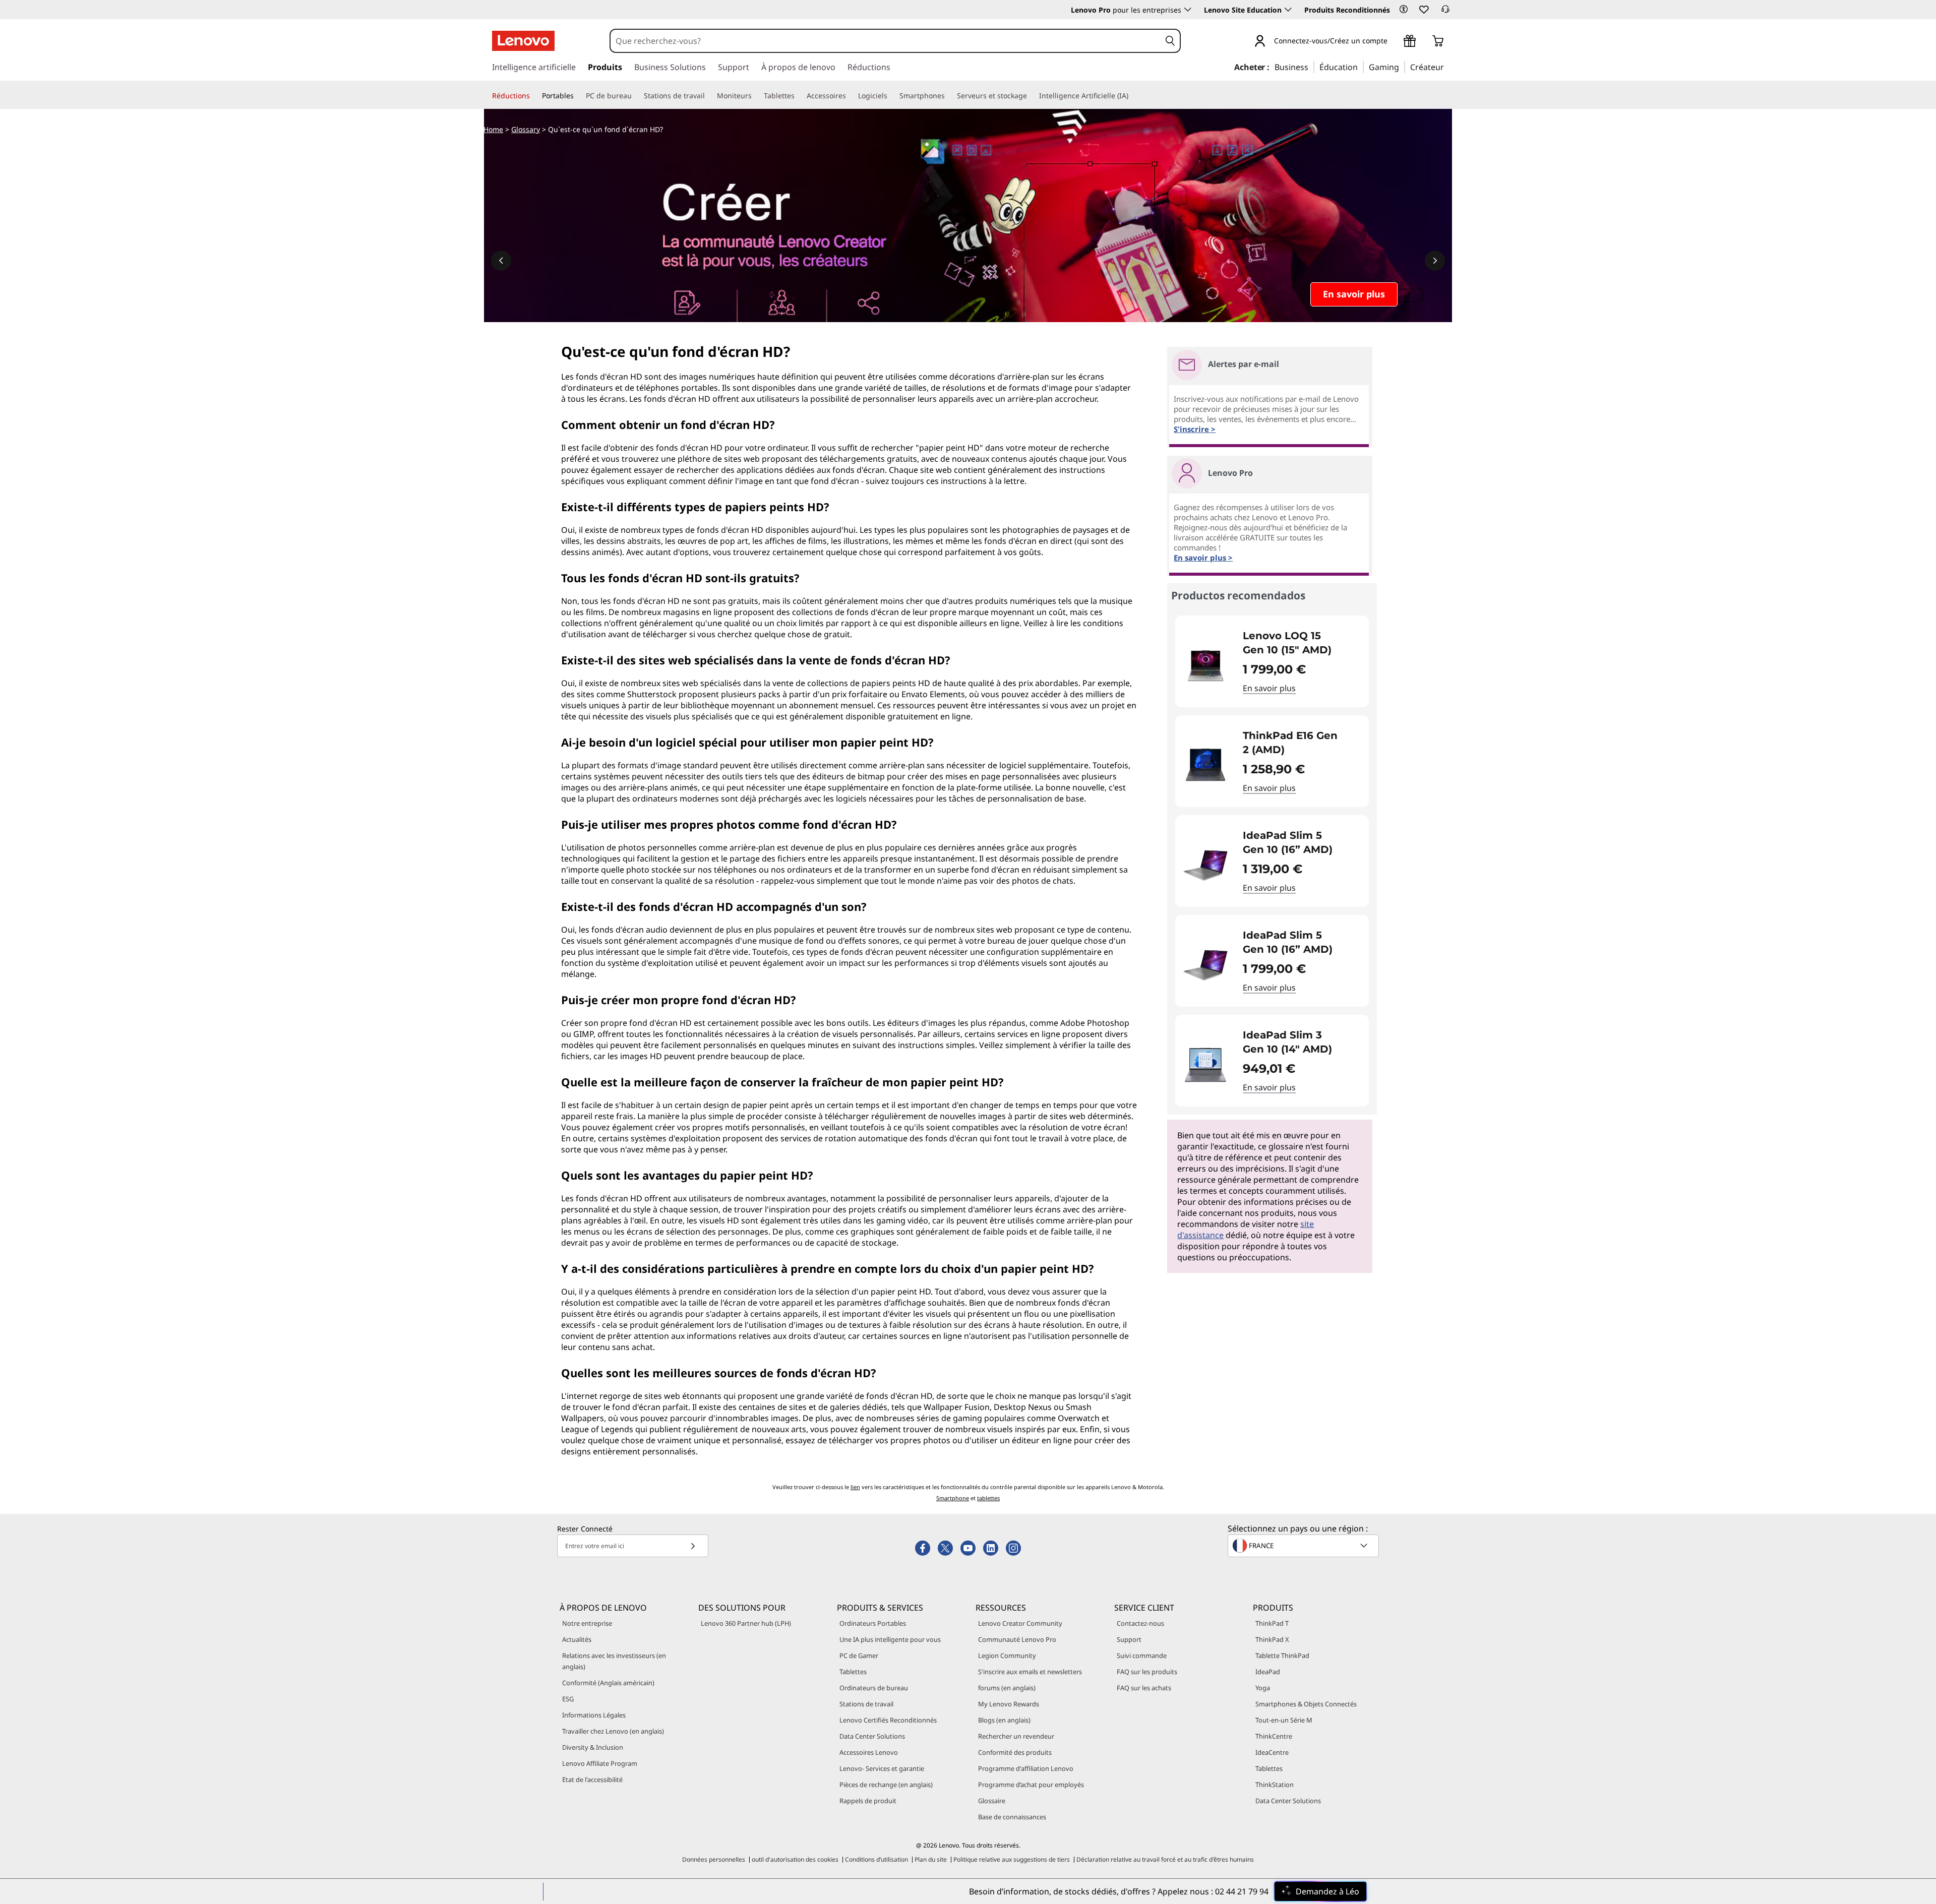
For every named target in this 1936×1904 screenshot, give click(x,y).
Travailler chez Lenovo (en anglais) (613, 1731)
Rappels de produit (868, 1801)
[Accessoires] (850, 96)
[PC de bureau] (636, 96)
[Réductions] (534, 96)
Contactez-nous (1140, 1623)
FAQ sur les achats (1144, 1688)
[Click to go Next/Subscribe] (693, 1546)
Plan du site (931, 1859)
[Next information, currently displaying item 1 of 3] (1435, 261)
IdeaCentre (1272, 1752)
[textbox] (1304, 1546)
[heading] (1299, 643)
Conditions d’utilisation (876, 1859)
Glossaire (992, 1801)
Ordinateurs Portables (873, 1623)
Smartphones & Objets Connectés (1306, 1704)
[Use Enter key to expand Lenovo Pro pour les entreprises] (1188, 10)
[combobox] (885, 41)
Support (1129, 1639)
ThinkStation (1275, 1785)
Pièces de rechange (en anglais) (886, 1785)
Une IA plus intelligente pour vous (890, 1639)
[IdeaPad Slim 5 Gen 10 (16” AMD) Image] (1205, 865)
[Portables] (578, 96)
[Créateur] (1447, 67)
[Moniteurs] (756, 96)
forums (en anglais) (1007, 1688)
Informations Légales (594, 1715)
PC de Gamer (859, 1655)
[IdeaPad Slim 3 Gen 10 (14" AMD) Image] (1205, 1065)
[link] (1445, 12)
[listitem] (1272, 661)
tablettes (988, 1498)
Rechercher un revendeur (1016, 1736)
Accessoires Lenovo (869, 1752)
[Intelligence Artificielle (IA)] (1132, 96)
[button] (1404, 9)
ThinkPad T (1272, 1623)
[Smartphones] (949, 96)
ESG (568, 1699)
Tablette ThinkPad (1282, 1655)
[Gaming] (1402, 67)
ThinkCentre (1274, 1736)
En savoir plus (1269, 688)
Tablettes (853, 1672)
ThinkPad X (1272, 1639)
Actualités (577, 1639)
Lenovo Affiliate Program (600, 1763)
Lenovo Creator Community (1020, 1623)
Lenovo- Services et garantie (882, 1768)
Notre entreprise (587, 1623)
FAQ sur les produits (1147, 1672)
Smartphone (953, 1498)
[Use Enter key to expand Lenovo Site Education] (1288, 10)
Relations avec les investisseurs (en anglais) (614, 1661)
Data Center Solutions (872, 1736)
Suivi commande (1142, 1655)
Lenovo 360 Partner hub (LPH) (746, 1623)
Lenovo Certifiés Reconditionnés (888, 1720)
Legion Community (1007, 1655)
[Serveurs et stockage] (1031, 96)
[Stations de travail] (709, 96)
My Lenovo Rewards (1009, 1704)
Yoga (1263, 1688)
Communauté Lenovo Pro (1017, 1639)
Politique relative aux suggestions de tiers (1012, 1859)
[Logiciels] (891, 96)
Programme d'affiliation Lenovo (1026, 1768)
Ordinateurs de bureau (874, 1688)
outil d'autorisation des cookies (795, 1859)
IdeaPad (1268, 1672)
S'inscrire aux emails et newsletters (1030, 1672)
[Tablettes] (799, 96)
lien (855, 1487)
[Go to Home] (523, 41)
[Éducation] (1361, 67)
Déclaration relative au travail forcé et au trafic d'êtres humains (1165, 1859)
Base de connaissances (1012, 1817)
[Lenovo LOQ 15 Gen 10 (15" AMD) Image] (1205, 665)
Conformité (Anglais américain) (608, 1683)
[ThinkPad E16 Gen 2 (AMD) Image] (1205, 765)
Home (493, 129)
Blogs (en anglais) (1004, 1720)
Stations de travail (866, 1704)
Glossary (526, 129)
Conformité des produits (1015, 1752)
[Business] (1311, 67)
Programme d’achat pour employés (1031, 1785)
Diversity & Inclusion (593, 1747)
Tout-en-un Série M (1284, 1720)
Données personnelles (714, 1859)
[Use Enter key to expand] (1394, 42)
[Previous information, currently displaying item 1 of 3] (501, 261)
